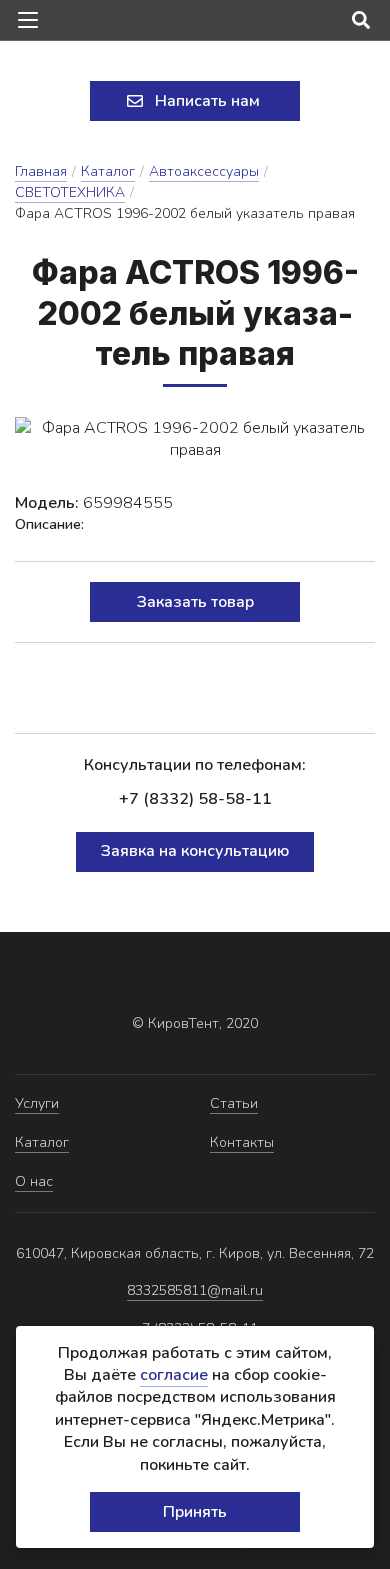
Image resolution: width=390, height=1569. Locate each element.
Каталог (108, 171)
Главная (41, 171)
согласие (174, 1375)
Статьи (234, 1103)
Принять (195, 1512)
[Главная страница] (195, 63)
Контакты (242, 1142)
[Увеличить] (195, 439)
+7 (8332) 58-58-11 (195, 799)
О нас (34, 1181)
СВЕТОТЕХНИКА (70, 192)
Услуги (37, 1103)
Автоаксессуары (204, 171)
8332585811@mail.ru (195, 1290)
